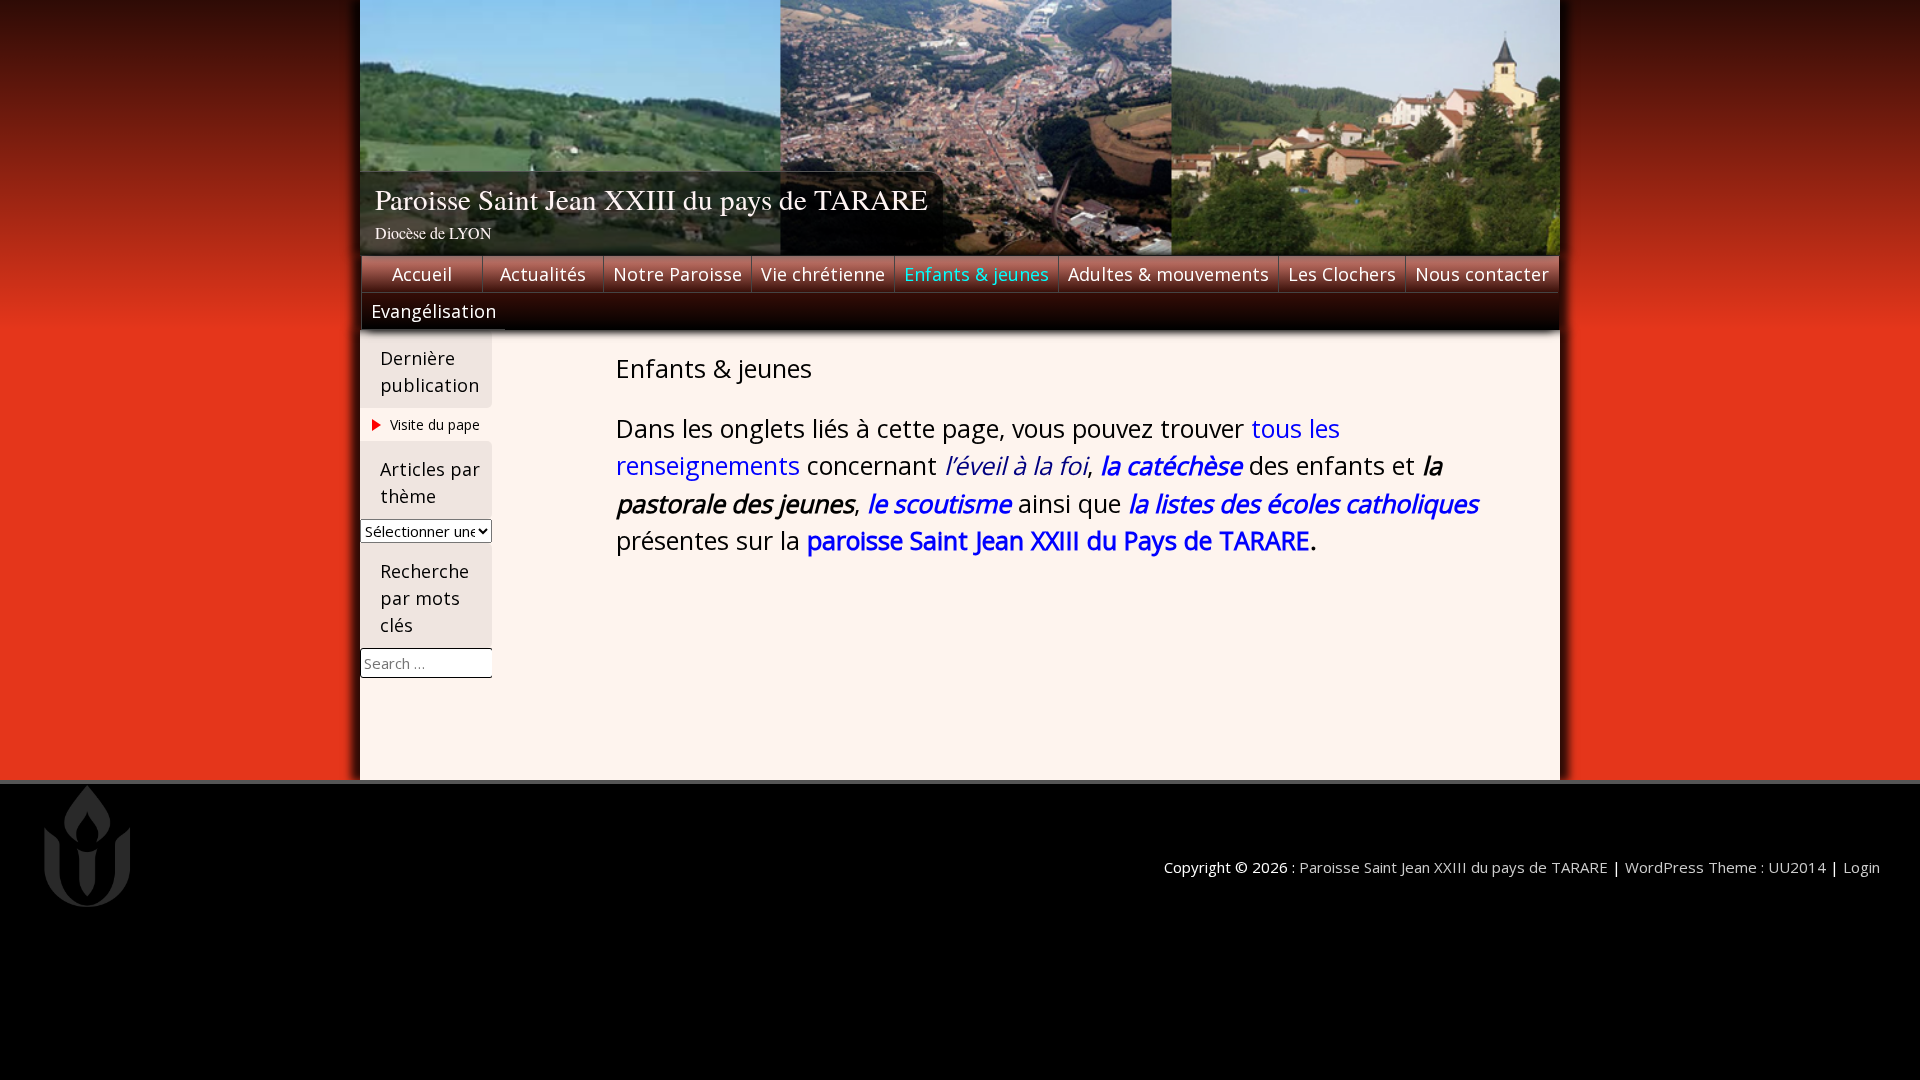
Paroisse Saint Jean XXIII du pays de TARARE (651, 198)
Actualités (543, 274)
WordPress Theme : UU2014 (1725, 867)
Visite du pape (435, 424)
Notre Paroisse (677, 274)
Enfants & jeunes (976, 274)
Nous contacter (1482, 274)
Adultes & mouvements (1168, 274)
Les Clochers (1342, 274)
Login (1861, 867)
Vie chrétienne (823, 274)
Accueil (422, 274)
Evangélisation (433, 311)
